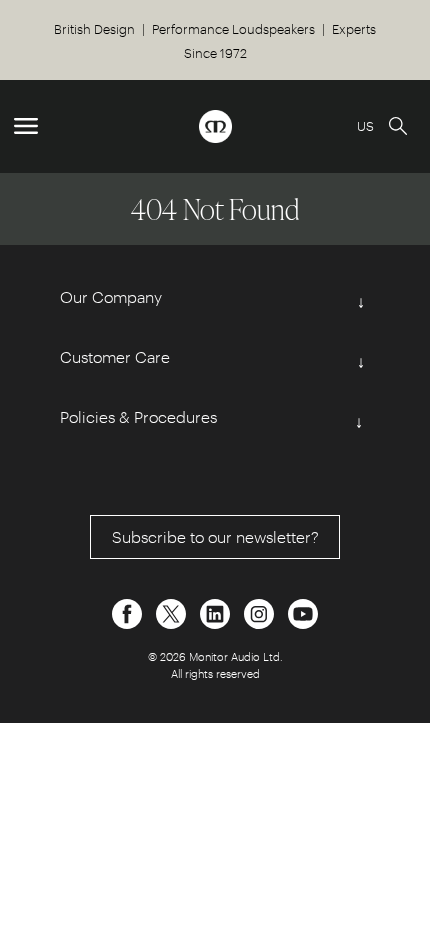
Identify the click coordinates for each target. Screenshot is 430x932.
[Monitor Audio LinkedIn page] (217, 611)
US (365, 125)
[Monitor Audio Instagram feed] (261, 611)
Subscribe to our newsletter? (215, 536)
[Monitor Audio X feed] (173, 611)
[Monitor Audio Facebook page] (129, 611)
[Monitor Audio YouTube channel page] (303, 611)
